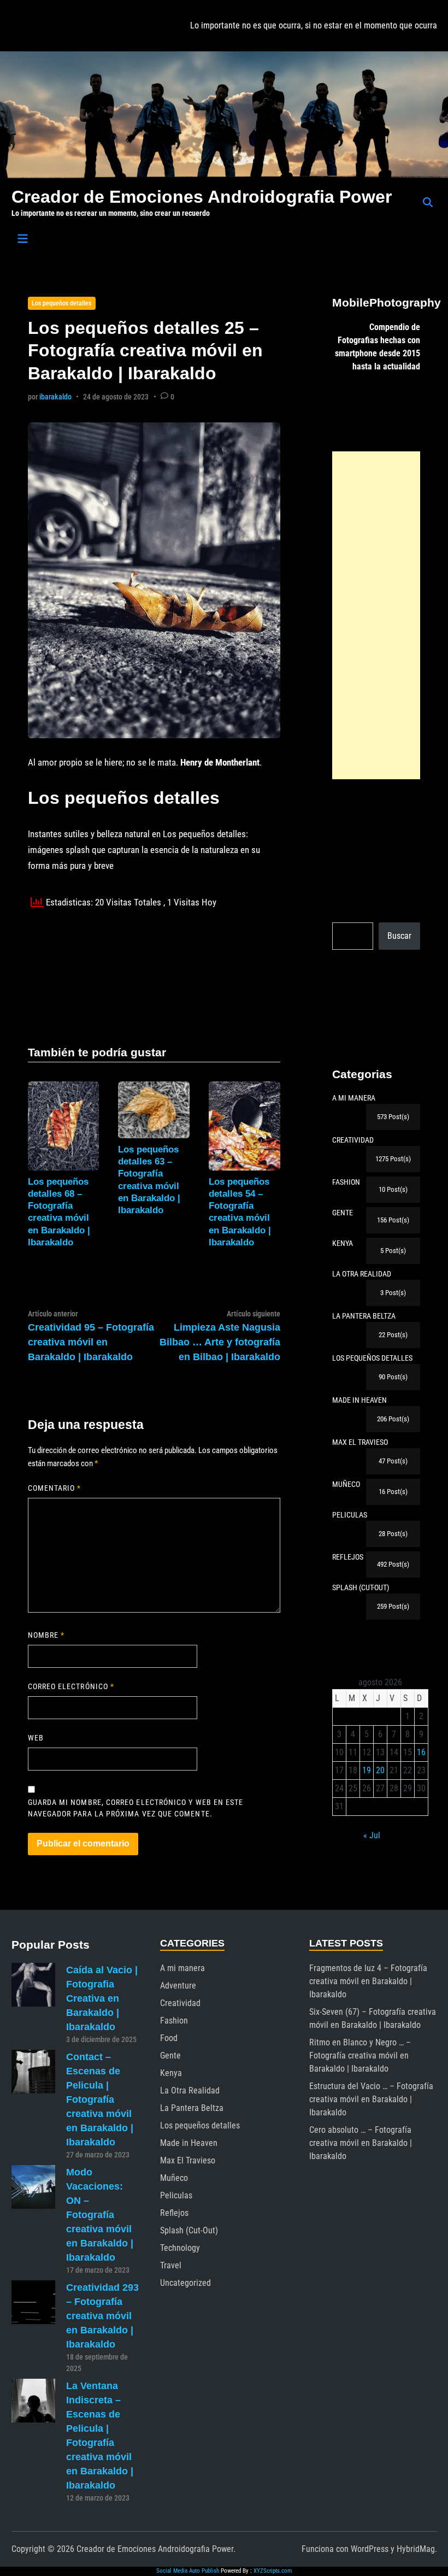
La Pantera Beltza (192, 2108)
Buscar (399, 936)
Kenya (171, 2073)
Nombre (46, 1635)
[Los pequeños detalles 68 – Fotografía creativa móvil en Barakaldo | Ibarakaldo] (64, 1125)
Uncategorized (185, 2283)
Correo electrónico (71, 1686)
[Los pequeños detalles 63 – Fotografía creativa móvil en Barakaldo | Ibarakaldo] (154, 1109)
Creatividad (180, 2003)
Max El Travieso (188, 2160)
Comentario (55, 1488)
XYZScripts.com (273, 2571)
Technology (180, 2248)
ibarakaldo (55, 397)
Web (36, 1738)
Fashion (174, 2021)
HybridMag (416, 2549)
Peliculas (176, 2195)
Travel (171, 2265)
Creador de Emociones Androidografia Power (202, 197)
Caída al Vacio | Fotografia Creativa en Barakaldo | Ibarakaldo (102, 1998)
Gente (170, 2055)
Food (169, 2038)
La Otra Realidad (190, 2090)
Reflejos (174, 2213)
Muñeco (174, 2178)
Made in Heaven (189, 2143)
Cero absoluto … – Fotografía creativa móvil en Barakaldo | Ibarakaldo (361, 2143)
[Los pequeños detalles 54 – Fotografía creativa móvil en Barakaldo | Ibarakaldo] (244, 1125)
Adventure (178, 1986)
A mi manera (182, 1968)
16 (421, 1752)
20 (380, 1770)
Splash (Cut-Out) (189, 2230)
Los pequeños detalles (61, 303)
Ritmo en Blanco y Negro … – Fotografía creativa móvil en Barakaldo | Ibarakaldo (360, 2055)
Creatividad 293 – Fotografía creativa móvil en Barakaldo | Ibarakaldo (102, 2316)
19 (367, 1770)
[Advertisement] (376, 615)
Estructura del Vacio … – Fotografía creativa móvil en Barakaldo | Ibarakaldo (371, 2099)
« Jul (372, 1835)
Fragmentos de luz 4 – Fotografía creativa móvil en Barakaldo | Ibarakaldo (368, 1981)
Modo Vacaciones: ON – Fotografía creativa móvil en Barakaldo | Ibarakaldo (100, 2215)
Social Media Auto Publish (188, 2571)
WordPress (370, 2549)
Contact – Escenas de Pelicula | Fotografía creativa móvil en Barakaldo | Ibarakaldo (100, 2099)
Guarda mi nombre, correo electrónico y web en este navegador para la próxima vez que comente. (136, 1808)
